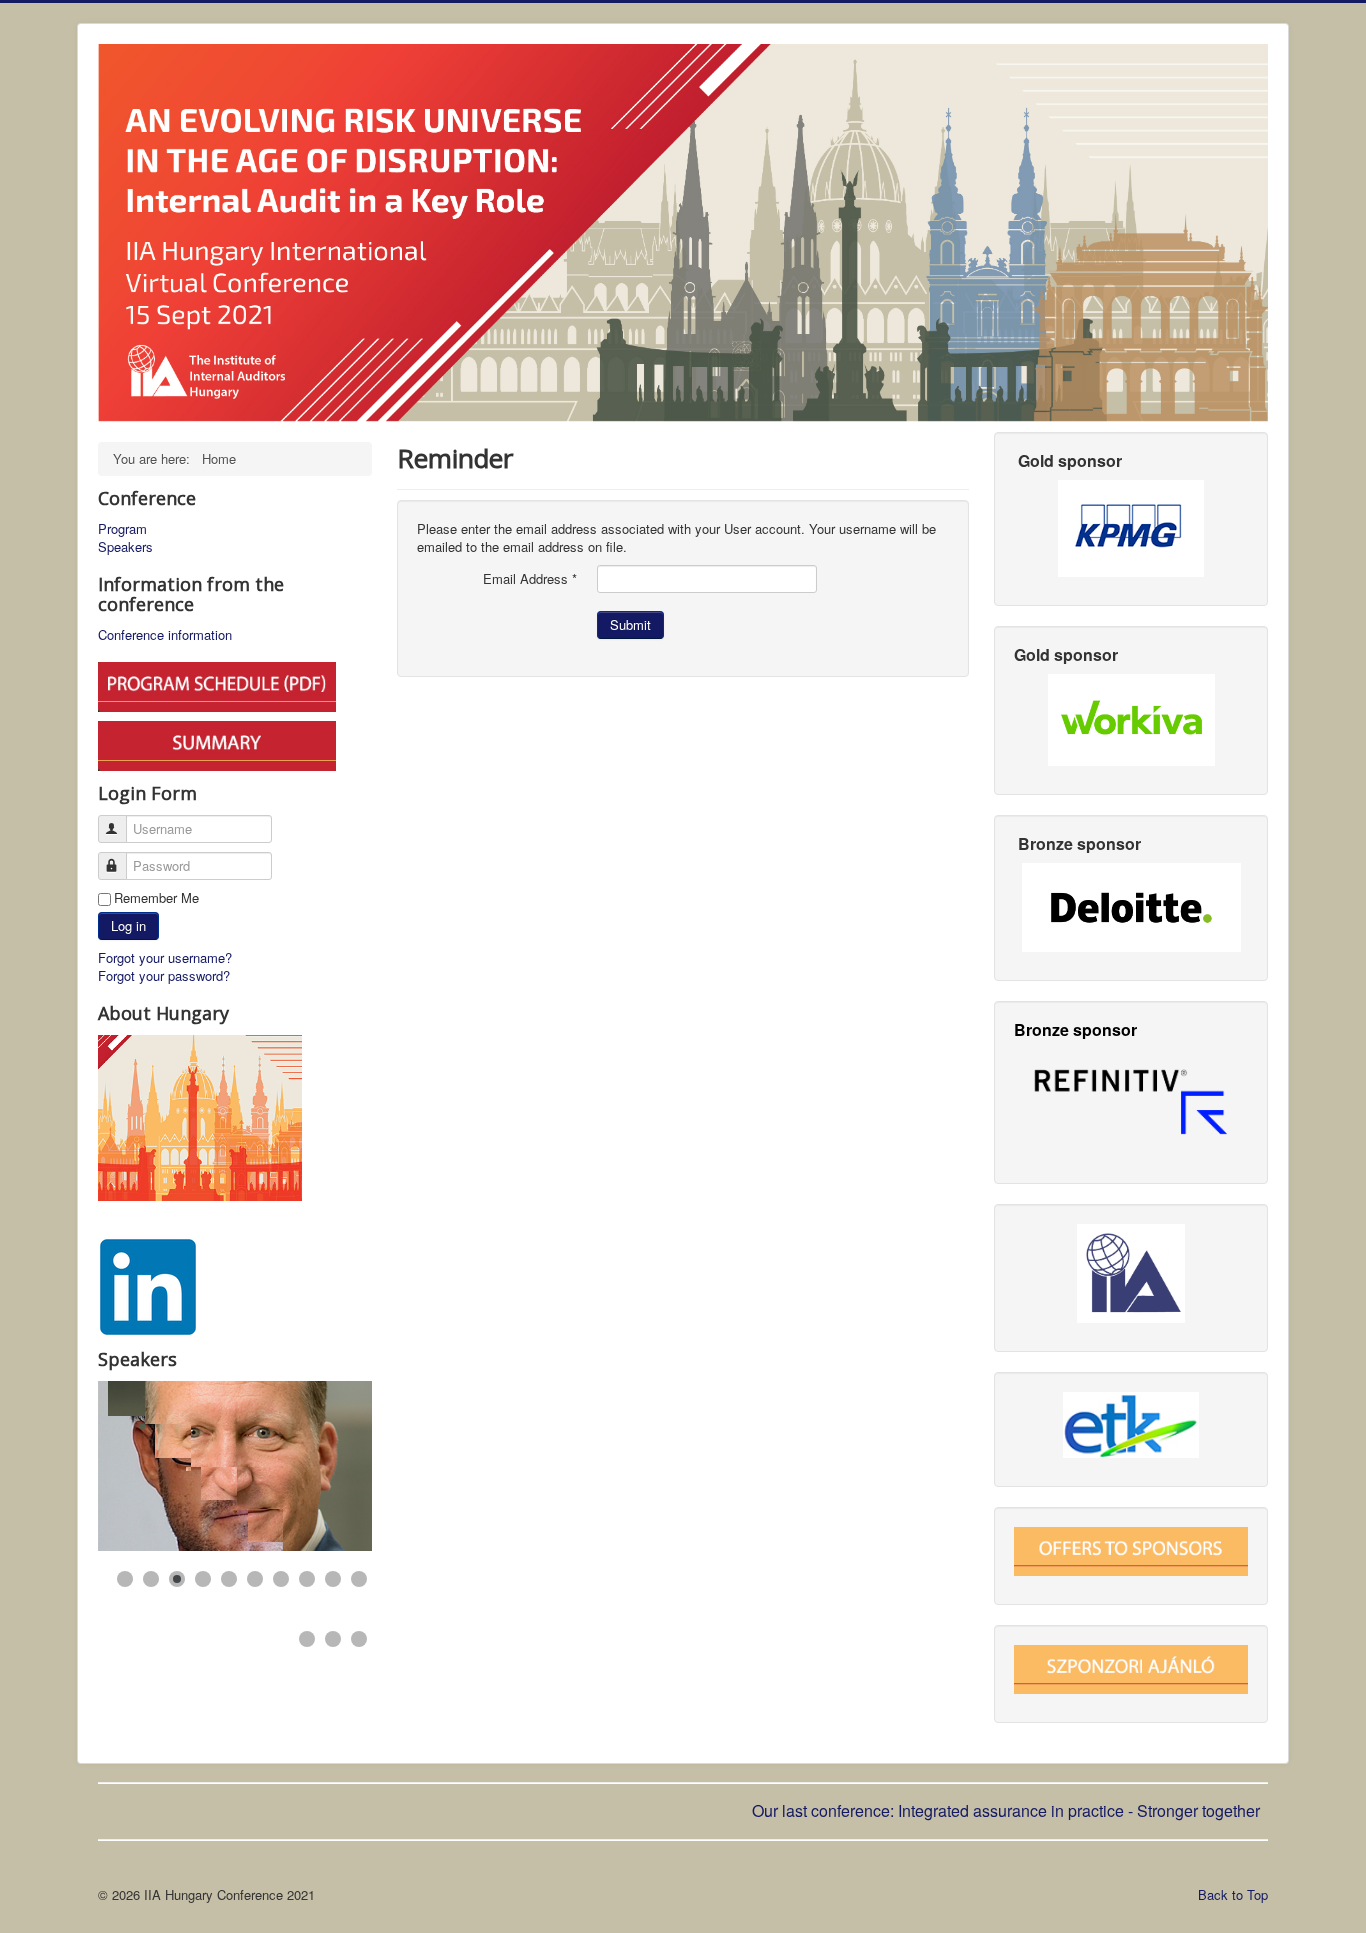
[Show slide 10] (359, 1579)
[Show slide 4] (203, 1579)
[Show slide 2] (151, 1579)
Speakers (125, 547)
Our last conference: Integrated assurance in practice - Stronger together (1008, 1810)
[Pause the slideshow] (311, 1466)
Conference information (165, 635)
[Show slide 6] (255, 1579)
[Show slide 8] (307, 1579)
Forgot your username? (165, 957)
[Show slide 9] (333, 1579)
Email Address (530, 579)
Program (122, 529)
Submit (630, 624)
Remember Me (156, 898)
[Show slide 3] (177, 1579)
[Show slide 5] (229, 1579)
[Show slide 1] (125, 1579)
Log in (128, 925)
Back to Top (1233, 1894)
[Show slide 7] (281, 1579)
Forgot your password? (164, 975)
